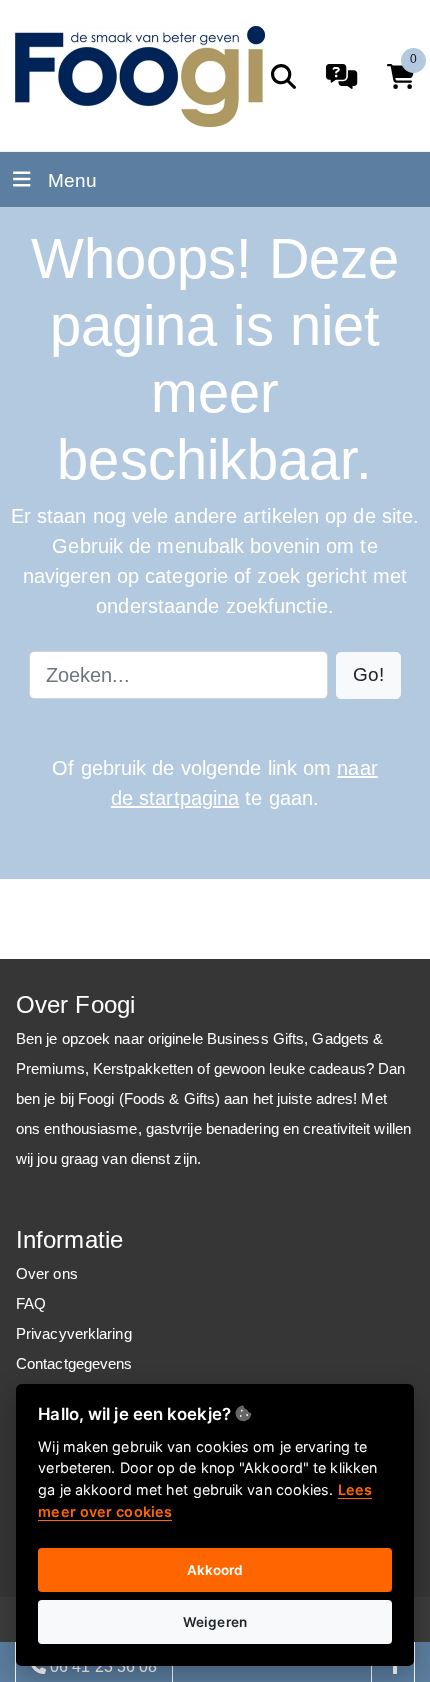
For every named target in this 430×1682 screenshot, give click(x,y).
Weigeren (215, 1622)
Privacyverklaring (74, 1333)
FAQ (31, 1303)
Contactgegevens (74, 1363)
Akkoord (215, 1570)
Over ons (47, 1273)
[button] (368, 675)
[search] (283, 76)
